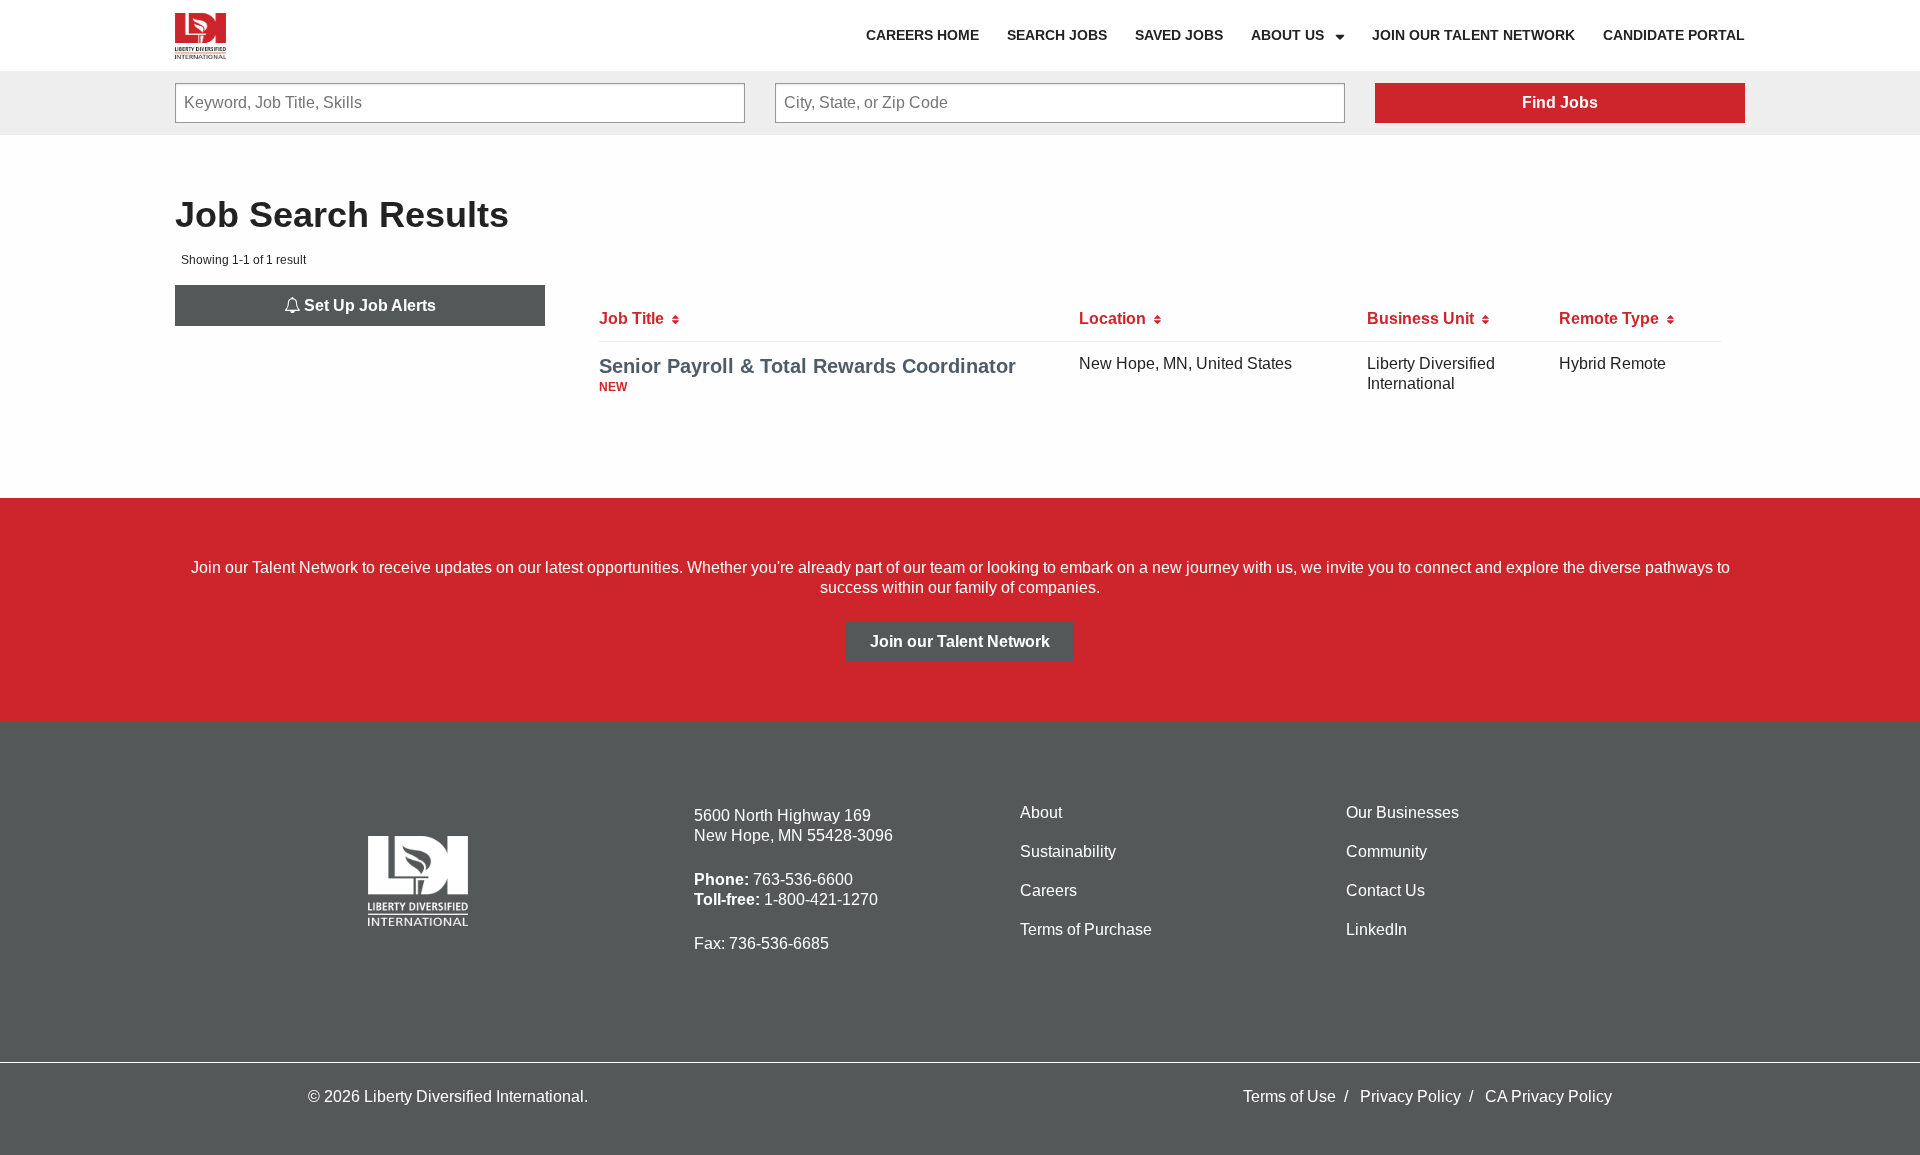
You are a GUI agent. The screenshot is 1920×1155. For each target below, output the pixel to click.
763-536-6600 (803, 879)
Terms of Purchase (1086, 929)
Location (1116, 318)
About (1041, 812)
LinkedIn (1376, 929)
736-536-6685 (779, 943)
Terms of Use (1289, 1096)
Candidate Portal (1674, 35)
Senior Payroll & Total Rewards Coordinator (807, 366)
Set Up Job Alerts (368, 305)
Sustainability (1068, 851)
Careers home (922, 35)
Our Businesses (1402, 812)
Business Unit (1424, 318)
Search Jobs (1057, 35)
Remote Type (1613, 318)
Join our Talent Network (1473, 35)
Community (1386, 851)
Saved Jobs (1179, 35)
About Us (1287, 35)
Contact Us (1385, 890)
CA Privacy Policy (1548, 1096)
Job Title (635, 318)
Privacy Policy (1410, 1096)
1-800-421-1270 (821, 899)
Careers (1048, 890)
